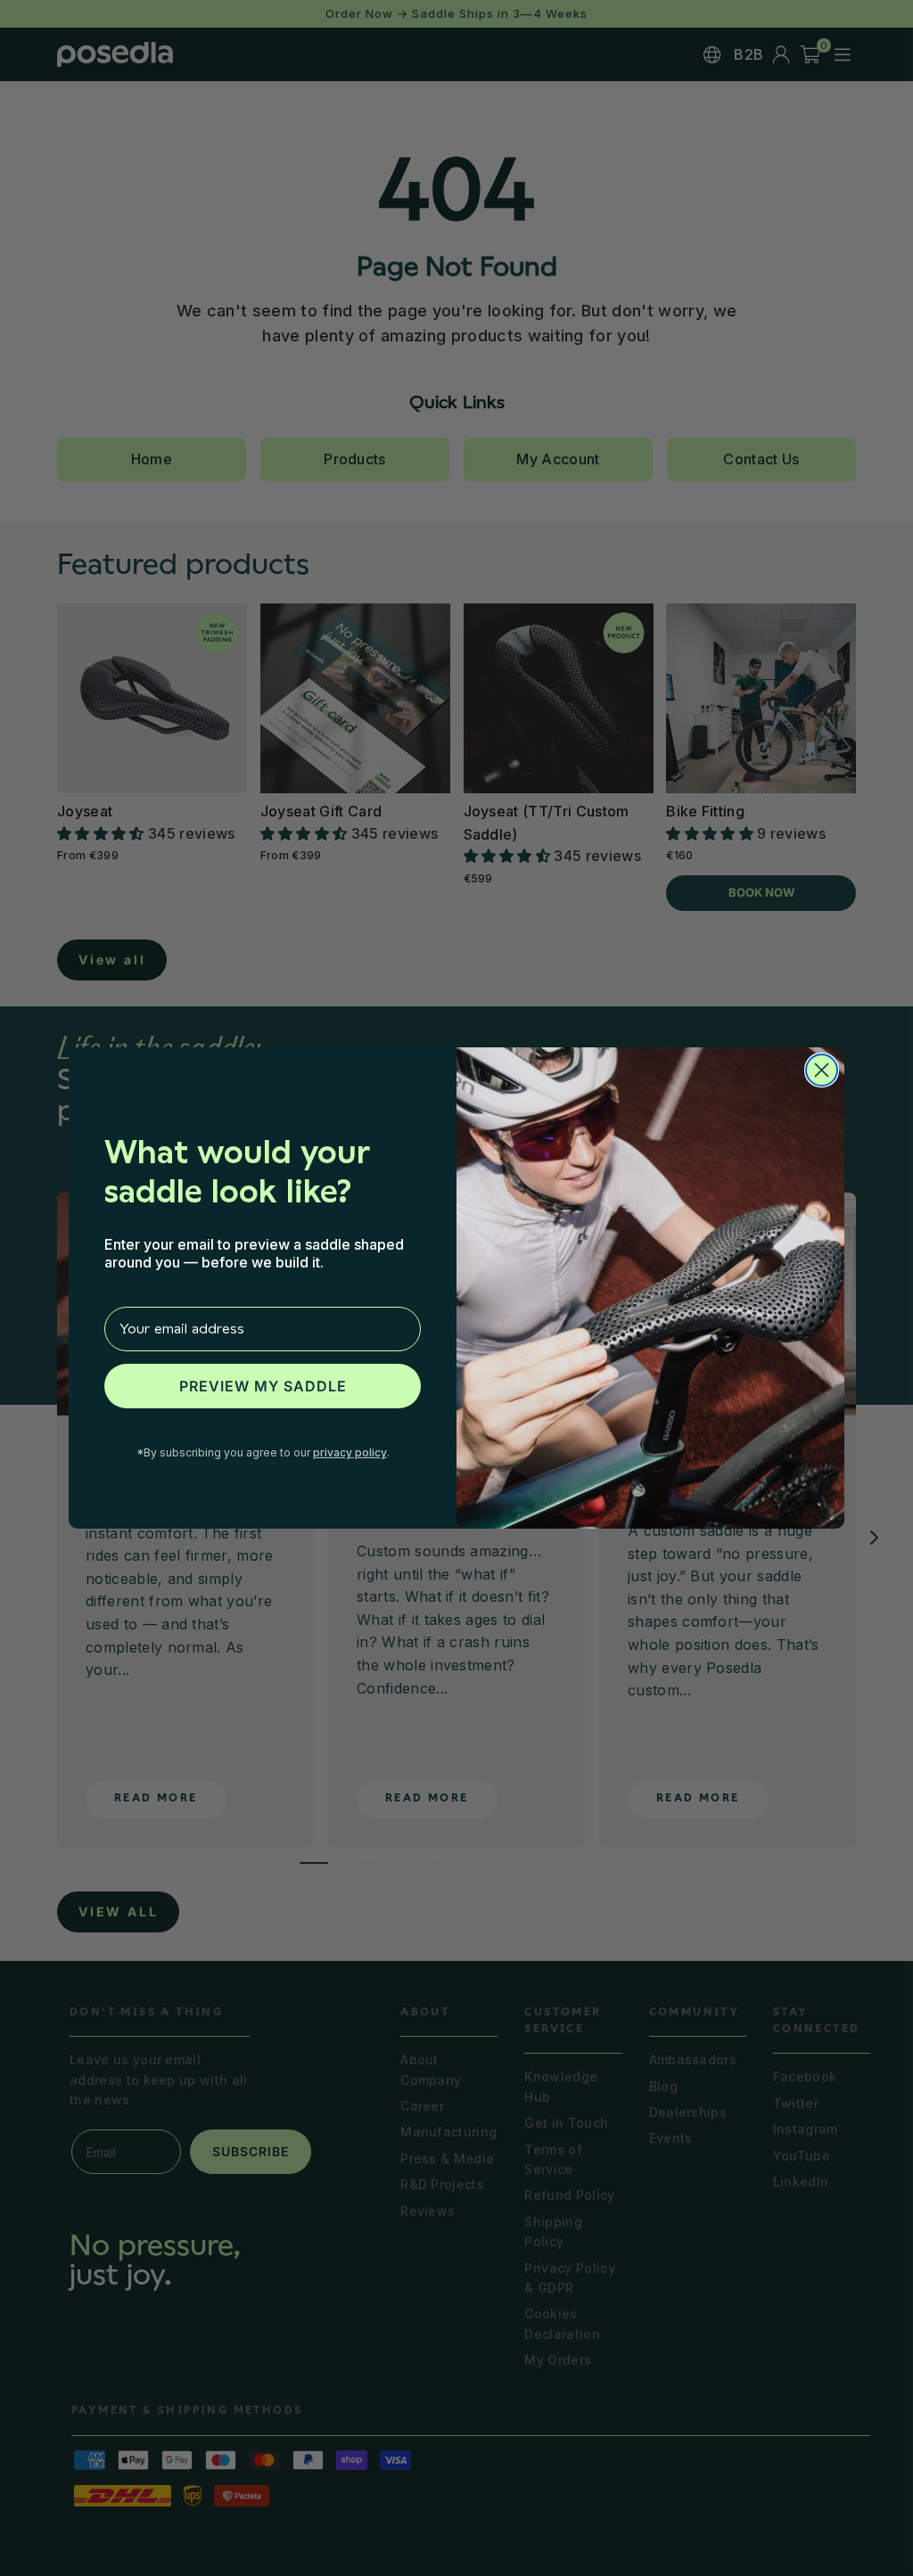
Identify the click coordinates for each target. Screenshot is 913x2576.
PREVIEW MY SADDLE (263, 1386)
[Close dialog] (822, 1070)
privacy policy (350, 1452)
